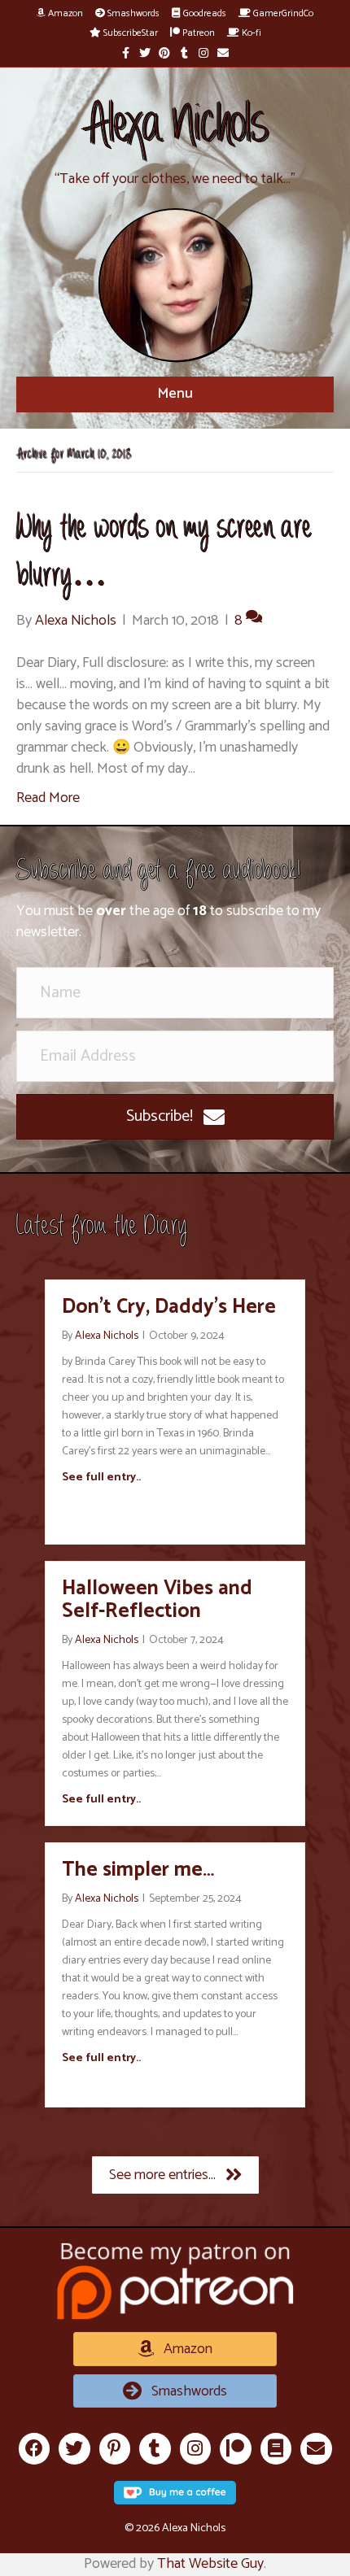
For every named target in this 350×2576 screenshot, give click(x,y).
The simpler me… (138, 1870)
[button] (175, 1117)
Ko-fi (250, 33)
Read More (48, 798)
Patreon (197, 33)
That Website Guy (210, 2564)
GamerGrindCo (282, 13)
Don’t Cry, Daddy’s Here (169, 1307)
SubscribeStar (129, 33)
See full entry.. (101, 1478)
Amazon (64, 13)
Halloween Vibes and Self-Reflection (157, 1600)
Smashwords (132, 13)
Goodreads (203, 13)
